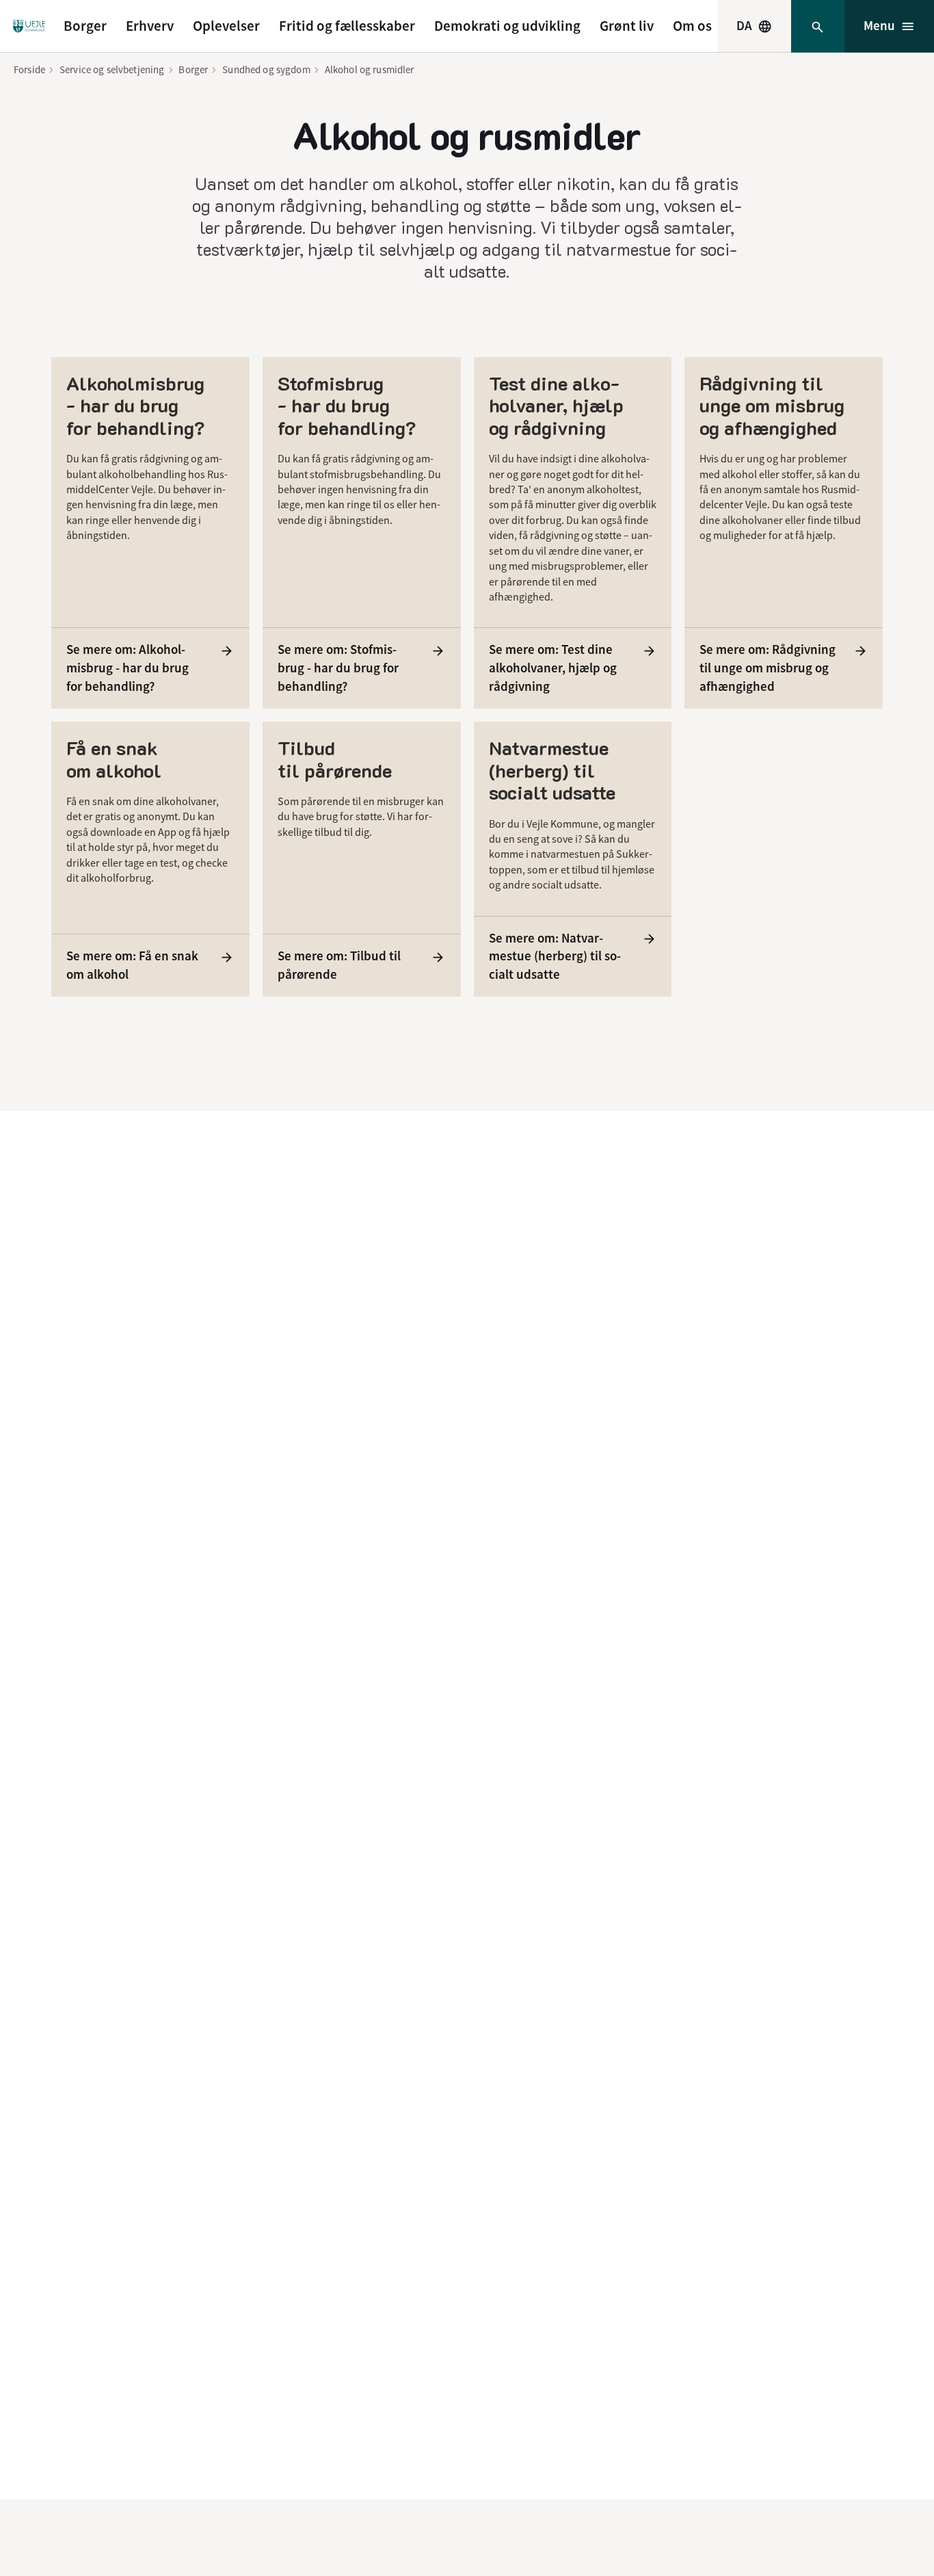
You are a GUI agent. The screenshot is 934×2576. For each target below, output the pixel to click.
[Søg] (817, 26)
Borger (85, 26)
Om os (692, 26)
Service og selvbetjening (112, 69)
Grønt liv (627, 26)
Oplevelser (226, 26)
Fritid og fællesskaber (347, 26)
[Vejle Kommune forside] (29, 26)
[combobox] (754, 26)
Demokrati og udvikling (507, 26)
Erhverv (150, 26)
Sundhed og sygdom (266, 69)
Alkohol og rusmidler (370, 69)
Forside (29, 69)
